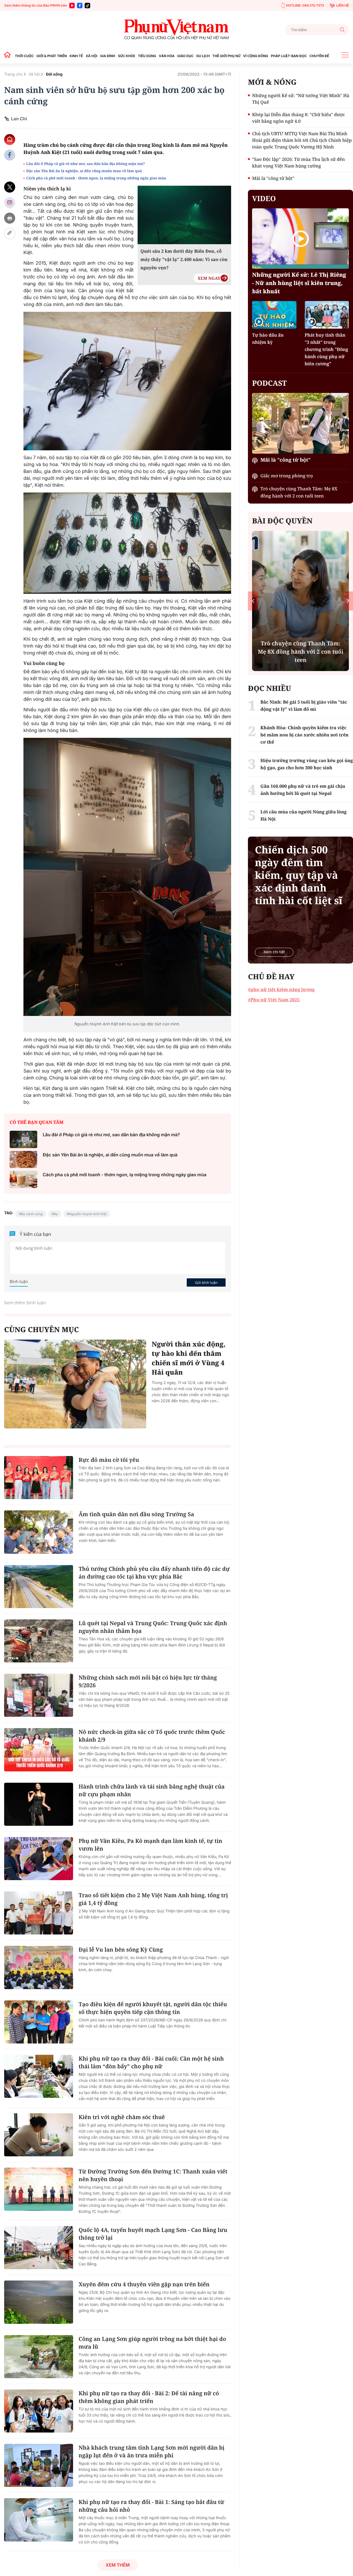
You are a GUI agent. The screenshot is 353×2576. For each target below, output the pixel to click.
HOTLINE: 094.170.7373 (305, 5)
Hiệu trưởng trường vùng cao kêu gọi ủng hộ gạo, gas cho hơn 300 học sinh (307, 764)
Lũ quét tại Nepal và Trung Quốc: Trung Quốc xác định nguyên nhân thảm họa (153, 1627)
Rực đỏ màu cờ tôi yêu (109, 1460)
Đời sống (54, 74)
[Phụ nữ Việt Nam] (176, 30)
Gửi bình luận (206, 1282)
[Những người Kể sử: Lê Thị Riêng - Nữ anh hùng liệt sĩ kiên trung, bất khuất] (300, 239)
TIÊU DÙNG (147, 56)
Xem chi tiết (274, 952)
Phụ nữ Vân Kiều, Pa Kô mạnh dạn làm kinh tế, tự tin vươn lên (150, 1845)
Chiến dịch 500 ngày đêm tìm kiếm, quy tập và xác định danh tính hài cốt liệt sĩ (299, 875)
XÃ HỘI (92, 56)
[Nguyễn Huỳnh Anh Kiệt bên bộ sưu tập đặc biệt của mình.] (127, 877)
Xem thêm (118, 2565)
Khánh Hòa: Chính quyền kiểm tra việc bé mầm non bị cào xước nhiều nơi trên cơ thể (304, 735)
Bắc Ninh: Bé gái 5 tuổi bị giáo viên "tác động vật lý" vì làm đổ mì (304, 706)
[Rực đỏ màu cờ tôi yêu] (39, 1478)
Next (348, 601)
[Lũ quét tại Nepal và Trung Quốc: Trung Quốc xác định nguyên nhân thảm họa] (39, 1641)
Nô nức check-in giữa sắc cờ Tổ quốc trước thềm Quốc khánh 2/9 (152, 1736)
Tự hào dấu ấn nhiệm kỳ (268, 339)
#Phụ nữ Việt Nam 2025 (274, 1000)
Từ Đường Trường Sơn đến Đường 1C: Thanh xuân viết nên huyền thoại (153, 2175)
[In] (10, 218)
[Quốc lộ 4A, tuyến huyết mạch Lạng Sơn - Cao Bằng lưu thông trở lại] (39, 2248)
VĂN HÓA (167, 56)
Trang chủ (13, 74)
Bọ (56, 1214)
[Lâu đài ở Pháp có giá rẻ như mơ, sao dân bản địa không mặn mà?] (23, 1139)
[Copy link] (10, 234)
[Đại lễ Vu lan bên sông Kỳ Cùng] (39, 1967)
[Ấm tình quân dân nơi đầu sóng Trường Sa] (39, 1532)
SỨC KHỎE (127, 56)
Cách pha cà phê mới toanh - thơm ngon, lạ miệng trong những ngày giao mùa (96, 178)
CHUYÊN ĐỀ (319, 56)
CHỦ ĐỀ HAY (271, 976)
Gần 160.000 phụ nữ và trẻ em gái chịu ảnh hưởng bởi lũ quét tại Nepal (303, 790)
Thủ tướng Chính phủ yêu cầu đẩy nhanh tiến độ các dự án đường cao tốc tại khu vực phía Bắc (154, 1573)
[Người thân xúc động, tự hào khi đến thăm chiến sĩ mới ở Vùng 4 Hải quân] (75, 1384)
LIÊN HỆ (343, 5)
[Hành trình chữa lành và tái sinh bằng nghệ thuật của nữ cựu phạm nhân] (39, 1804)
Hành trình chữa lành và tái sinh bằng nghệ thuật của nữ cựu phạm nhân (152, 1790)
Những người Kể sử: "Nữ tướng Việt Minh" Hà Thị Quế (301, 99)
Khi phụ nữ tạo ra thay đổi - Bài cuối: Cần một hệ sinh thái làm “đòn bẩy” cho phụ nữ (151, 2062)
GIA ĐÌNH (108, 56)
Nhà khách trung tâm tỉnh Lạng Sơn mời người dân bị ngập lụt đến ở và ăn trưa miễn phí (152, 2451)
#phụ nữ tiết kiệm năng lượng (281, 989)
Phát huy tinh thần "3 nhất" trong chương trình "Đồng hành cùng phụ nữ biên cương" (327, 349)
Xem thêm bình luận (25, 1303)
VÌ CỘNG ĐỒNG (256, 56)
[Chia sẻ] (10, 203)
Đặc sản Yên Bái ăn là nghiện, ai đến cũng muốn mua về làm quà (84, 171)
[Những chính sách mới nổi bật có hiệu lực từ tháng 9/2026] (39, 1695)
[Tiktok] (87, 6)
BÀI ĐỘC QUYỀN (282, 521)
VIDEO (264, 198)
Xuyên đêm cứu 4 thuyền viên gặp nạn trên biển (144, 2284)
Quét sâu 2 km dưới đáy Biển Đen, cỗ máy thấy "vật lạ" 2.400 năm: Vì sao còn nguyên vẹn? (184, 259)
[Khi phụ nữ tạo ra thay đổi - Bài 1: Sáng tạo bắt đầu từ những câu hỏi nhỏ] (39, 2520)
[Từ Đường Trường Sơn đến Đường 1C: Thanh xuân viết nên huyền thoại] (39, 2189)
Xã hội (34, 74)
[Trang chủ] (9, 56)
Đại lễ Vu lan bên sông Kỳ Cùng (121, 1950)
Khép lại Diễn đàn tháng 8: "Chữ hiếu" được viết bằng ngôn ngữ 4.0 (299, 118)
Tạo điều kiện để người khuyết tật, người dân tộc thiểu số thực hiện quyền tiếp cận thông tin (153, 2008)
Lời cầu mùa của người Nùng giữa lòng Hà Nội (303, 815)
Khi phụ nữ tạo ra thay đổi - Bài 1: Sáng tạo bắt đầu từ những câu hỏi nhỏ (151, 2506)
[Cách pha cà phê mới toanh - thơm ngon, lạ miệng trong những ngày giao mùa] (23, 1179)
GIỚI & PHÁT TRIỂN (52, 56)
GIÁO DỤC (185, 56)
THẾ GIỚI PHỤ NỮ (226, 56)
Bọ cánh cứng (32, 1214)
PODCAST (269, 383)
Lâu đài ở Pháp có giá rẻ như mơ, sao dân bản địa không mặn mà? (85, 164)
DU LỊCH (203, 56)
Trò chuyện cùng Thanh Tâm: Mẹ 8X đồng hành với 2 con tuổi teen (299, 492)
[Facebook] (80, 6)
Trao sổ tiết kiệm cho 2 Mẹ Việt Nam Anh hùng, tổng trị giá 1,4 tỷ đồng (153, 1899)
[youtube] (72, 6)
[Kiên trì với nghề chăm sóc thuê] (39, 2135)
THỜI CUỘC (24, 56)
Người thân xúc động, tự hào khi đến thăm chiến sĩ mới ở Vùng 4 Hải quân (189, 1358)
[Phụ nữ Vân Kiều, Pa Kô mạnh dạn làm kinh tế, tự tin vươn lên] (39, 1859)
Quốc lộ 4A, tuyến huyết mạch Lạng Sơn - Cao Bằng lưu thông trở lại (153, 2234)
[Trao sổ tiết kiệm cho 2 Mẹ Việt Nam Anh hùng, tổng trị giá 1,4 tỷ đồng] (39, 1913)
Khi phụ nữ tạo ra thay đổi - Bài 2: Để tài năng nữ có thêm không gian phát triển (149, 2397)
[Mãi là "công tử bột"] (300, 423)
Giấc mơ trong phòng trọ (287, 476)
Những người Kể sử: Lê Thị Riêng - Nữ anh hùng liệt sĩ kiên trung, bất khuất (299, 283)
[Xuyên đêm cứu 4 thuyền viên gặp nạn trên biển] (39, 2302)
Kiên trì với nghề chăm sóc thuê (122, 2117)
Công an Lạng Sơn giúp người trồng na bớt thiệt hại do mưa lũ (152, 2343)
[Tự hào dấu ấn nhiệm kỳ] (274, 315)
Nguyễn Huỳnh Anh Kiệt (88, 1214)
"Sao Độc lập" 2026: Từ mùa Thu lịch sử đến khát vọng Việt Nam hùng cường (298, 163)
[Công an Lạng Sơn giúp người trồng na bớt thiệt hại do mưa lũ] (39, 2357)
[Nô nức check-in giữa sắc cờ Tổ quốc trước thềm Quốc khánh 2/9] (39, 1750)
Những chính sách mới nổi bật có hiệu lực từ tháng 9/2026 (148, 1681)
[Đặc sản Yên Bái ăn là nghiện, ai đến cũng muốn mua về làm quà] (23, 1160)
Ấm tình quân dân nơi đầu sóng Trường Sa (136, 1514)
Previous (253, 601)
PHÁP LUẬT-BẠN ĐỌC (289, 56)
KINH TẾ (76, 56)
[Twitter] (10, 187)
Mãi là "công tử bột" (273, 178)
